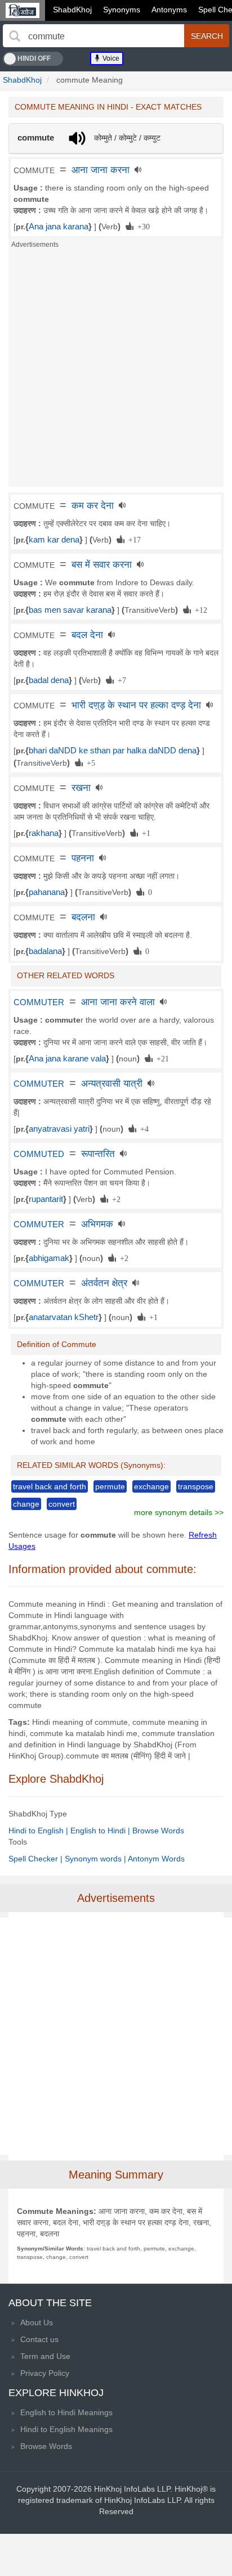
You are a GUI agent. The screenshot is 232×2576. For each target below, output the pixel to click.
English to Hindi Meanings (66, 2412)
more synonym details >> (179, 1512)
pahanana (47, 892)
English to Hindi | (101, 1831)
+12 (199, 609)
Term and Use (45, 2356)
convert (62, 1504)
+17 (133, 539)
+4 (142, 1128)
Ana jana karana (59, 227)
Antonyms (169, 10)
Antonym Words (156, 1859)
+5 (89, 762)
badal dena (49, 680)
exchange (151, 1486)
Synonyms (122, 10)
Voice (110, 58)
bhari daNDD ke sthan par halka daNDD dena (113, 751)
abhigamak (49, 1258)
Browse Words (158, 1831)
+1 (144, 833)
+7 (120, 680)
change (26, 1504)
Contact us (39, 2339)
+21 (161, 1058)
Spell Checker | (37, 1859)
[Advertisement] (116, 371)
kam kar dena (54, 540)
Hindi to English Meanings (66, 2429)
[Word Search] (15, 36)
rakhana (44, 833)
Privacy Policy (45, 2373)
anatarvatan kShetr (64, 1317)
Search (207, 36)
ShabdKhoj (72, 10)
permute (110, 1486)
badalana (45, 951)
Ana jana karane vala (67, 1059)
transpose (196, 1486)
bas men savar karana (70, 610)
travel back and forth (50, 1486)
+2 (114, 1199)
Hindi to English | (39, 1831)
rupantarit (46, 1199)
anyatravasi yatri (59, 1129)
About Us (37, 2322)
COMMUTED (39, 1154)
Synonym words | (96, 1859)
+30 (142, 226)
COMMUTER (39, 1002)
